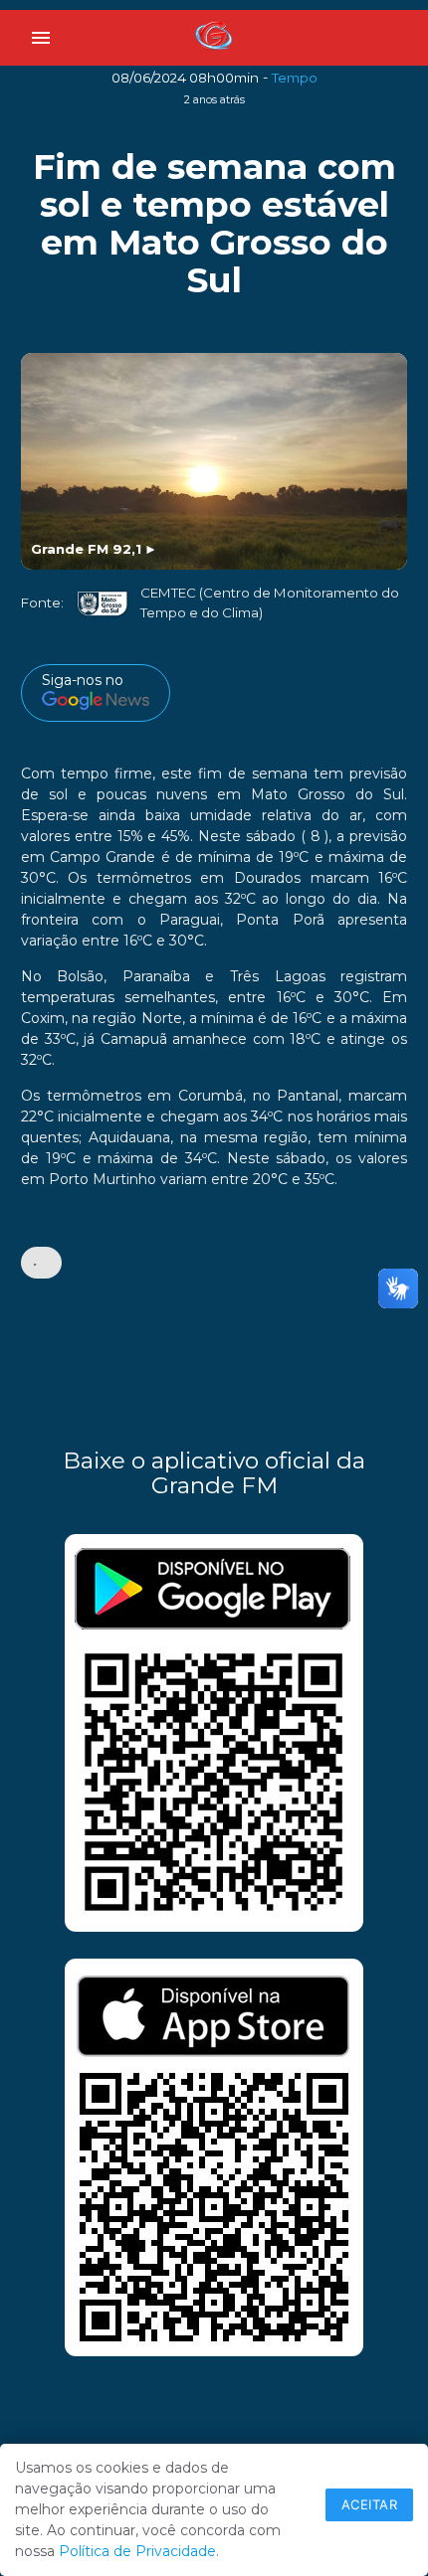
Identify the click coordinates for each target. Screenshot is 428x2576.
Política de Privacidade (137, 2551)
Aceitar (370, 2504)
